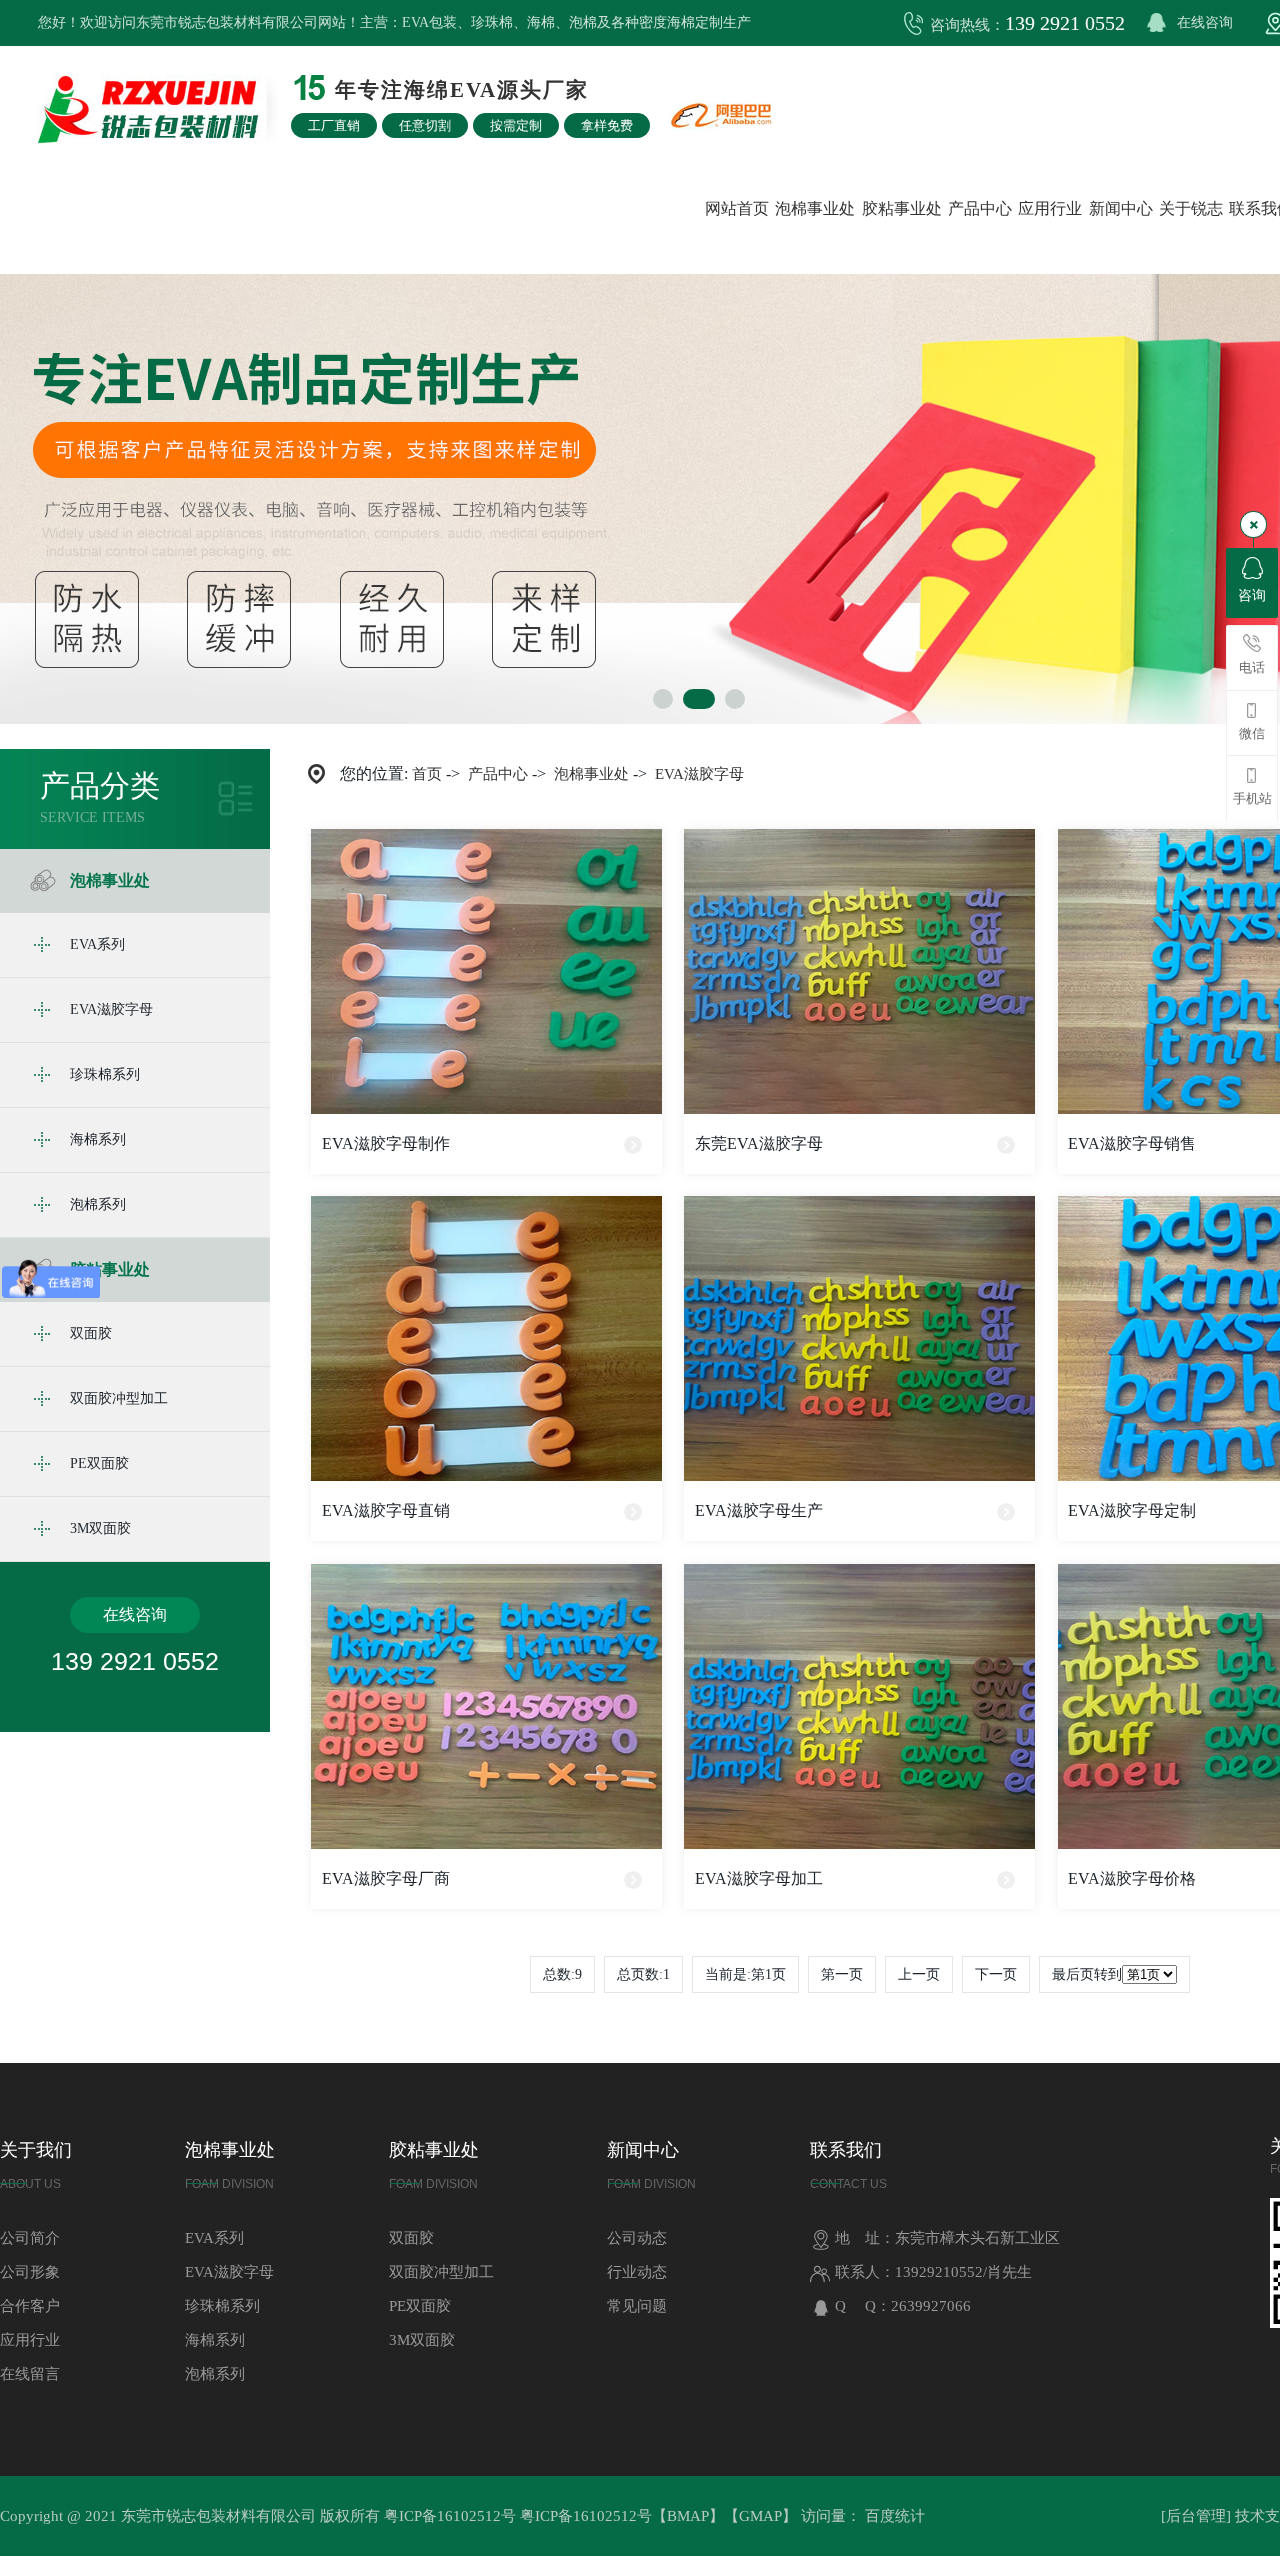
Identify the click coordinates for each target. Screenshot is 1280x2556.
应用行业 (1050, 208)
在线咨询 (1205, 22)
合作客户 (30, 2306)
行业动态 (637, 2272)
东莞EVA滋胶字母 (759, 1143)
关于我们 (36, 2165)
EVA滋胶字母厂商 (386, 1878)
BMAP (688, 2516)
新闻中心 (1121, 208)
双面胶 (91, 1333)
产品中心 (980, 208)
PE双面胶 (99, 1463)
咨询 (1252, 595)
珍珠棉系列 (105, 1074)
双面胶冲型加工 (119, 1398)
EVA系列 (97, 944)
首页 (427, 774)
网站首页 (737, 208)
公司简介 (30, 2238)
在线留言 (30, 2374)
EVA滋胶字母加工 (759, 1878)
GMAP (760, 2516)
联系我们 (848, 2165)
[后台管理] (1196, 2516)
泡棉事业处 (815, 208)
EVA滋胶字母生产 (759, 1510)
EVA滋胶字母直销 (386, 1510)
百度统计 (895, 2516)
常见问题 (637, 2306)
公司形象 (30, 2272)
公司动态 (637, 2238)
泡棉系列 (98, 1204)
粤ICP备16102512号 (450, 2516)
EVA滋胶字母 (111, 1009)
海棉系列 (98, 1139)
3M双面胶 (100, 1528)
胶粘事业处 (902, 208)
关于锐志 (1191, 208)
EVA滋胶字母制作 (386, 1143)
